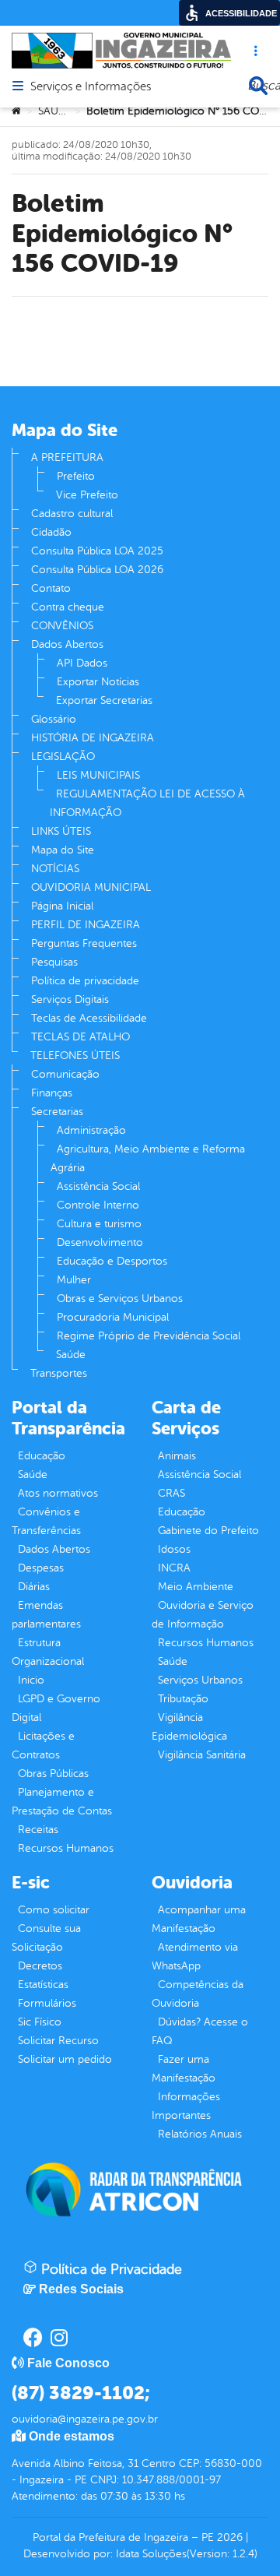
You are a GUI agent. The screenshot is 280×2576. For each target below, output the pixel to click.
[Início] (16, 111)
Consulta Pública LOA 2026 (97, 570)
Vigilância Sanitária (202, 1755)
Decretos (40, 1966)
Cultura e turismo (99, 1224)
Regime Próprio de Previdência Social (149, 1336)
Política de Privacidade (110, 2269)
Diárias (34, 1587)
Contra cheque (68, 607)
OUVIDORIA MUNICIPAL (91, 887)
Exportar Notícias (98, 682)
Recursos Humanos (66, 1848)
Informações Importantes (186, 2106)
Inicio (31, 1680)
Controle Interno (98, 1205)
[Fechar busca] (258, 86)
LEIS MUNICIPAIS (98, 775)
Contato (51, 588)
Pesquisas (54, 962)
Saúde (71, 1355)
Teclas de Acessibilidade (89, 1018)
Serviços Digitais (70, 999)
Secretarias (57, 1112)
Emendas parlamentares (46, 1615)
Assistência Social (98, 1186)
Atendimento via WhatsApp (195, 1957)
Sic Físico (40, 2022)
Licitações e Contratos (43, 1745)
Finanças (52, 1093)
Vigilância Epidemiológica (189, 1727)
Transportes (59, 1373)
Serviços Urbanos (200, 1680)
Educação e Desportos (112, 1261)
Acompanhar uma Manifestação (199, 1919)
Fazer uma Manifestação (184, 2069)
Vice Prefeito (87, 495)
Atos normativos (58, 1493)
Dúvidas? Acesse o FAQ (200, 2031)
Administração (91, 1130)
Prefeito (76, 476)
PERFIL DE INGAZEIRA (86, 925)
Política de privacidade (85, 981)
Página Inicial (62, 906)
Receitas (38, 1830)
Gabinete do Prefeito (208, 1531)
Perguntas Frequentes (84, 943)
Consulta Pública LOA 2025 (97, 551)
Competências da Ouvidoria (198, 1994)
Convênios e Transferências (46, 1521)
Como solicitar (54, 1910)
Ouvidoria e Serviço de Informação (203, 1615)
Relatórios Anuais (200, 2134)
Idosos (174, 1549)
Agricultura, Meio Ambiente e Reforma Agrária (148, 1158)
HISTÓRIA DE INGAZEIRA (93, 738)
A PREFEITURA (67, 457)
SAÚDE (55, 111)
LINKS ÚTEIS (61, 831)
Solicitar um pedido (65, 2059)
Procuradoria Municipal (113, 1317)
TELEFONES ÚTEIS (75, 1056)
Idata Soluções (151, 2554)
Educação (42, 1456)
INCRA (174, 1568)
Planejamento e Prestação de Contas (62, 1802)
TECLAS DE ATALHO (80, 1037)
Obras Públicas (53, 1774)
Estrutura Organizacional (48, 1652)
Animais (177, 1456)
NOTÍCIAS (55, 869)
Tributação (183, 1699)
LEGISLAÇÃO (63, 757)
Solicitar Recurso (58, 2041)
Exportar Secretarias (104, 700)
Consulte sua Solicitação (46, 1938)
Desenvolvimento (100, 1242)
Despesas (41, 1568)
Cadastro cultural (72, 514)
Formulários (47, 2003)
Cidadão (51, 532)
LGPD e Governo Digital (56, 1708)
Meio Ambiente (196, 1587)
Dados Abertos (67, 644)
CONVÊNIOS (62, 626)
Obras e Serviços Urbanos (120, 1299)
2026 (228, 2537)
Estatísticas (43, 1985)
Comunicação (65, 1074)
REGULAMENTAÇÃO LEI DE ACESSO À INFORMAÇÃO (147, 803)
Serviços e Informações (91, 87)
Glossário (54, 719)
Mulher (74, 1280)
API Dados (82, 663)
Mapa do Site (63, 850)
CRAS (171, 1493)
